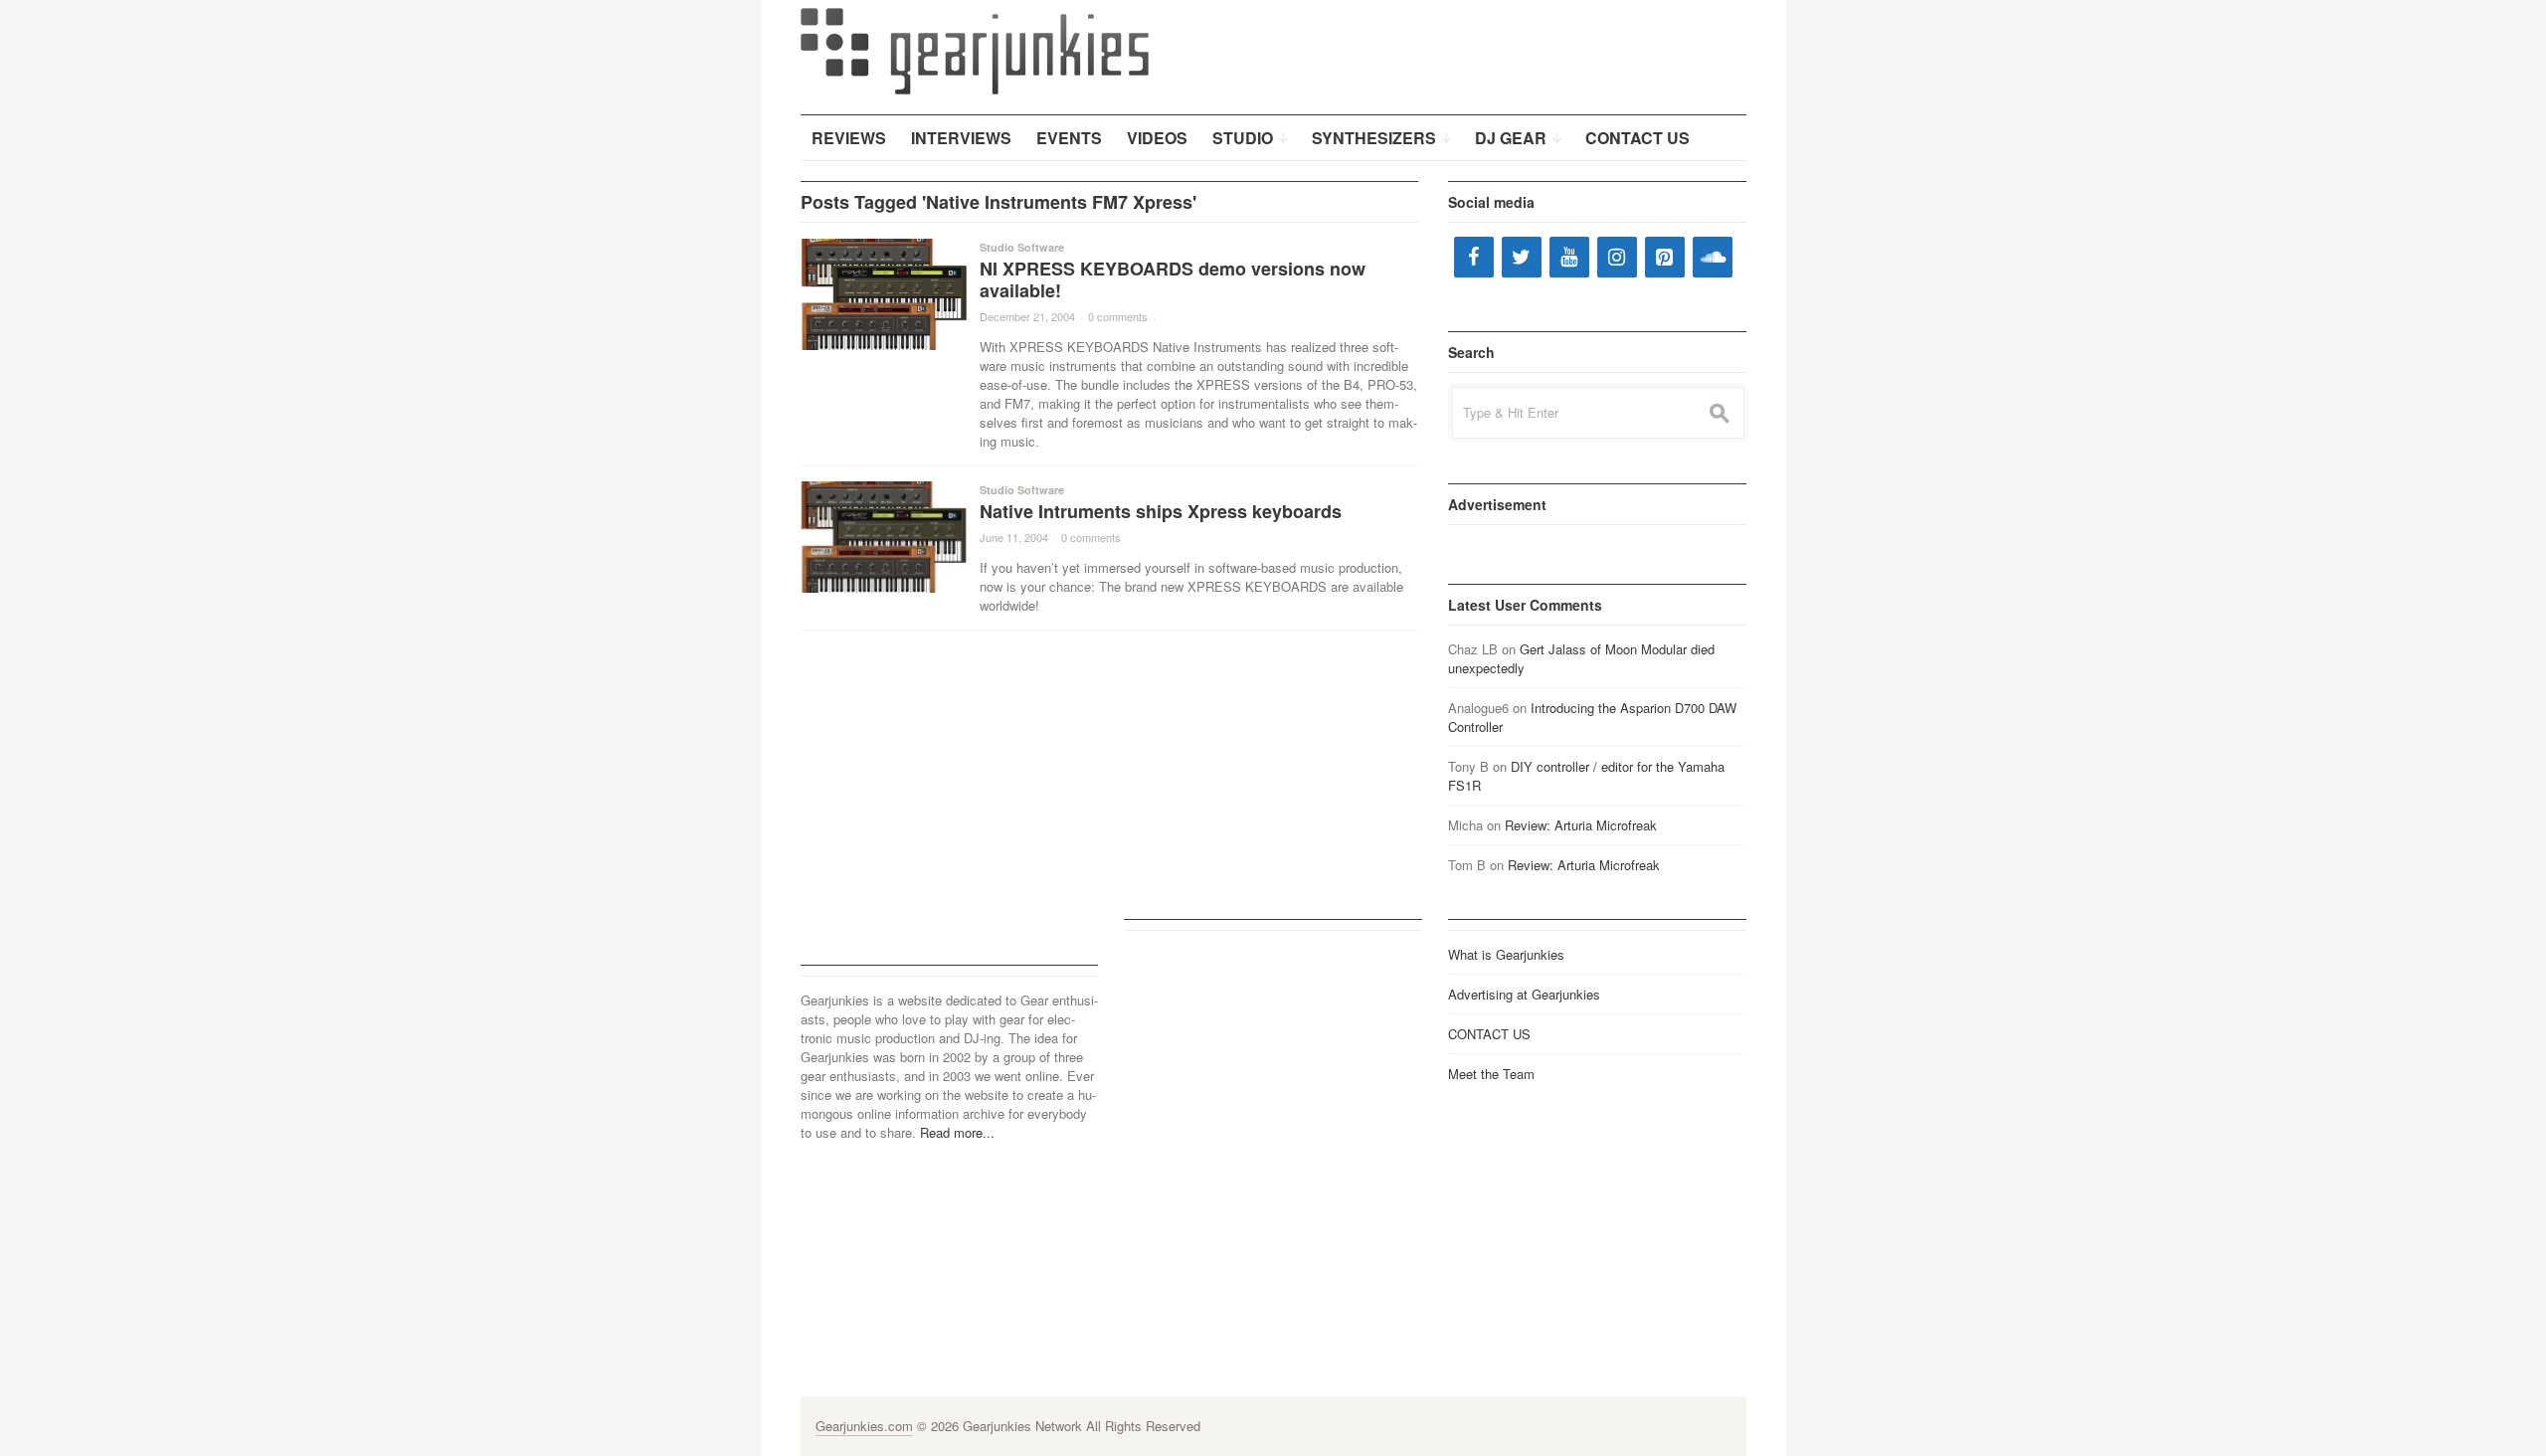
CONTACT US (1489, 1034)
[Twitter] (1522, 257)
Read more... (957, 1132)
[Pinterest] (1665, 257)
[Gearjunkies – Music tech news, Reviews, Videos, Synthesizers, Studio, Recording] (975, 50)
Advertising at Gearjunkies (1524, 994)
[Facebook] (1474, 257)
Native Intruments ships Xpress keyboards (1161, 511)
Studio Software (1022, 247)
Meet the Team (1491, 1074)
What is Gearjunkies (1506, 954)
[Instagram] (1617, 257)
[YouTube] (1569, 257)
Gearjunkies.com (864, 1426)
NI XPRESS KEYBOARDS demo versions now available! (1173, 279)
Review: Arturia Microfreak (1581, 825)
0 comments (1118, 316)
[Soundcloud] (1713, 257)
